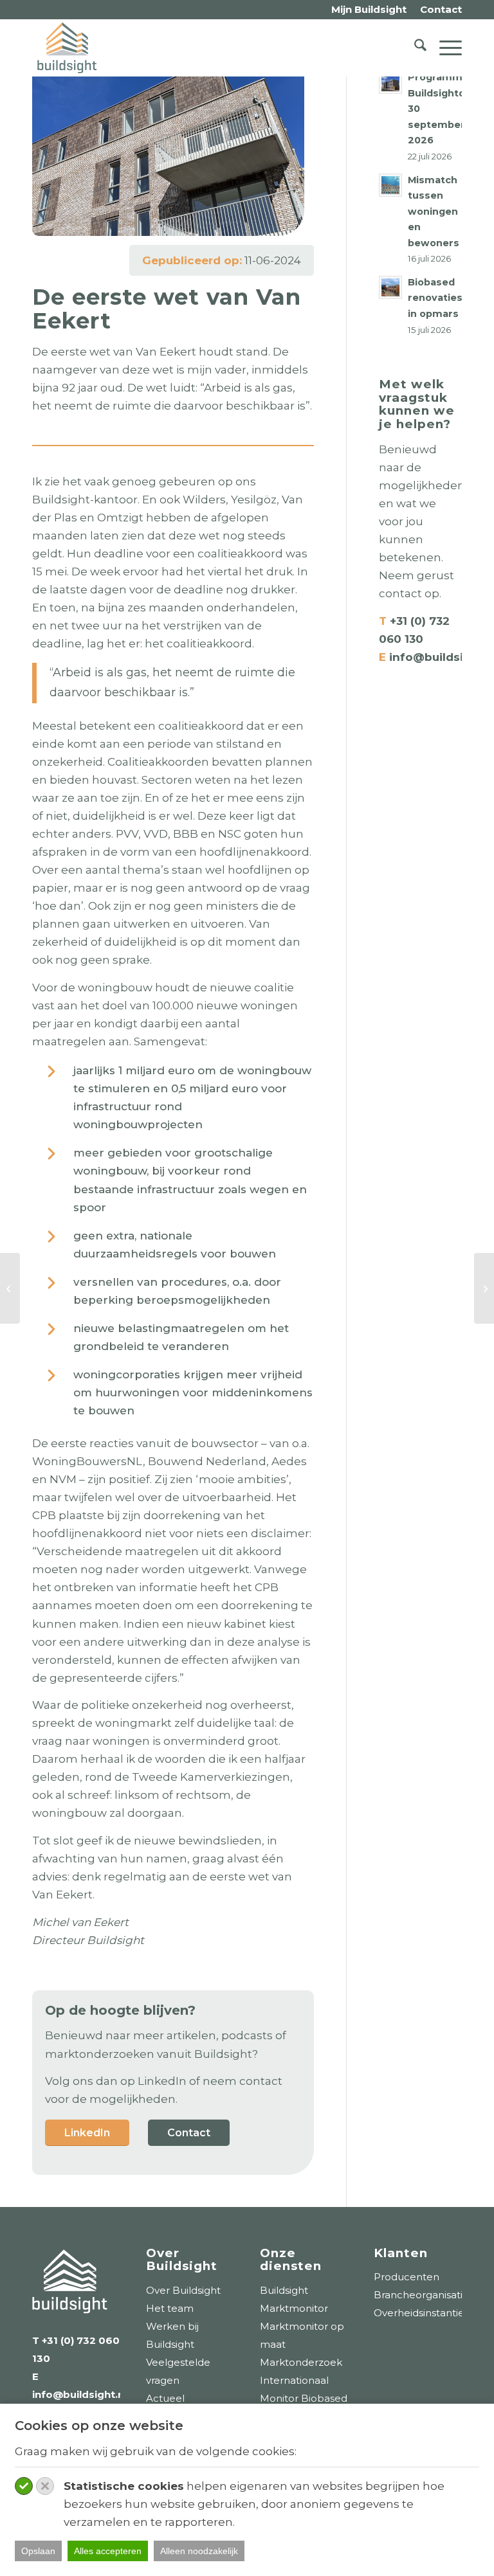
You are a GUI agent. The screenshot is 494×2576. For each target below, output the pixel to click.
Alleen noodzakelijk (199, 2551)
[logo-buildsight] (67, 48)
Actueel (165, 2398)
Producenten (407, 2277)
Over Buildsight (183, 2290)
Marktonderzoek (301, 2362)
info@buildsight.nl (79, 2394)
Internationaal (294, 2380)
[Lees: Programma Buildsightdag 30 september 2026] (390, 82)
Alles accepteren (108, 2551)
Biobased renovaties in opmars (435, 298)
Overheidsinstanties (421, 2313)
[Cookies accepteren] (24, 2486)
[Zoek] (414, 48)
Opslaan (38, 2551)
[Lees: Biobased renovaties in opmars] (390, 287)
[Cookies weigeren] (45, 2486)
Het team (170, 2308)
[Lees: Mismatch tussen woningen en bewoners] (390, 185)
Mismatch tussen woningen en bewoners (434, 212)
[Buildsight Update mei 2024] (10, 1288)
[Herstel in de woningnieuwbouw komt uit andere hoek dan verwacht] (484, 1288)
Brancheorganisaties (424, 2295)
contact (400, 593)
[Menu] (444, 48)
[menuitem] (369, 10)
